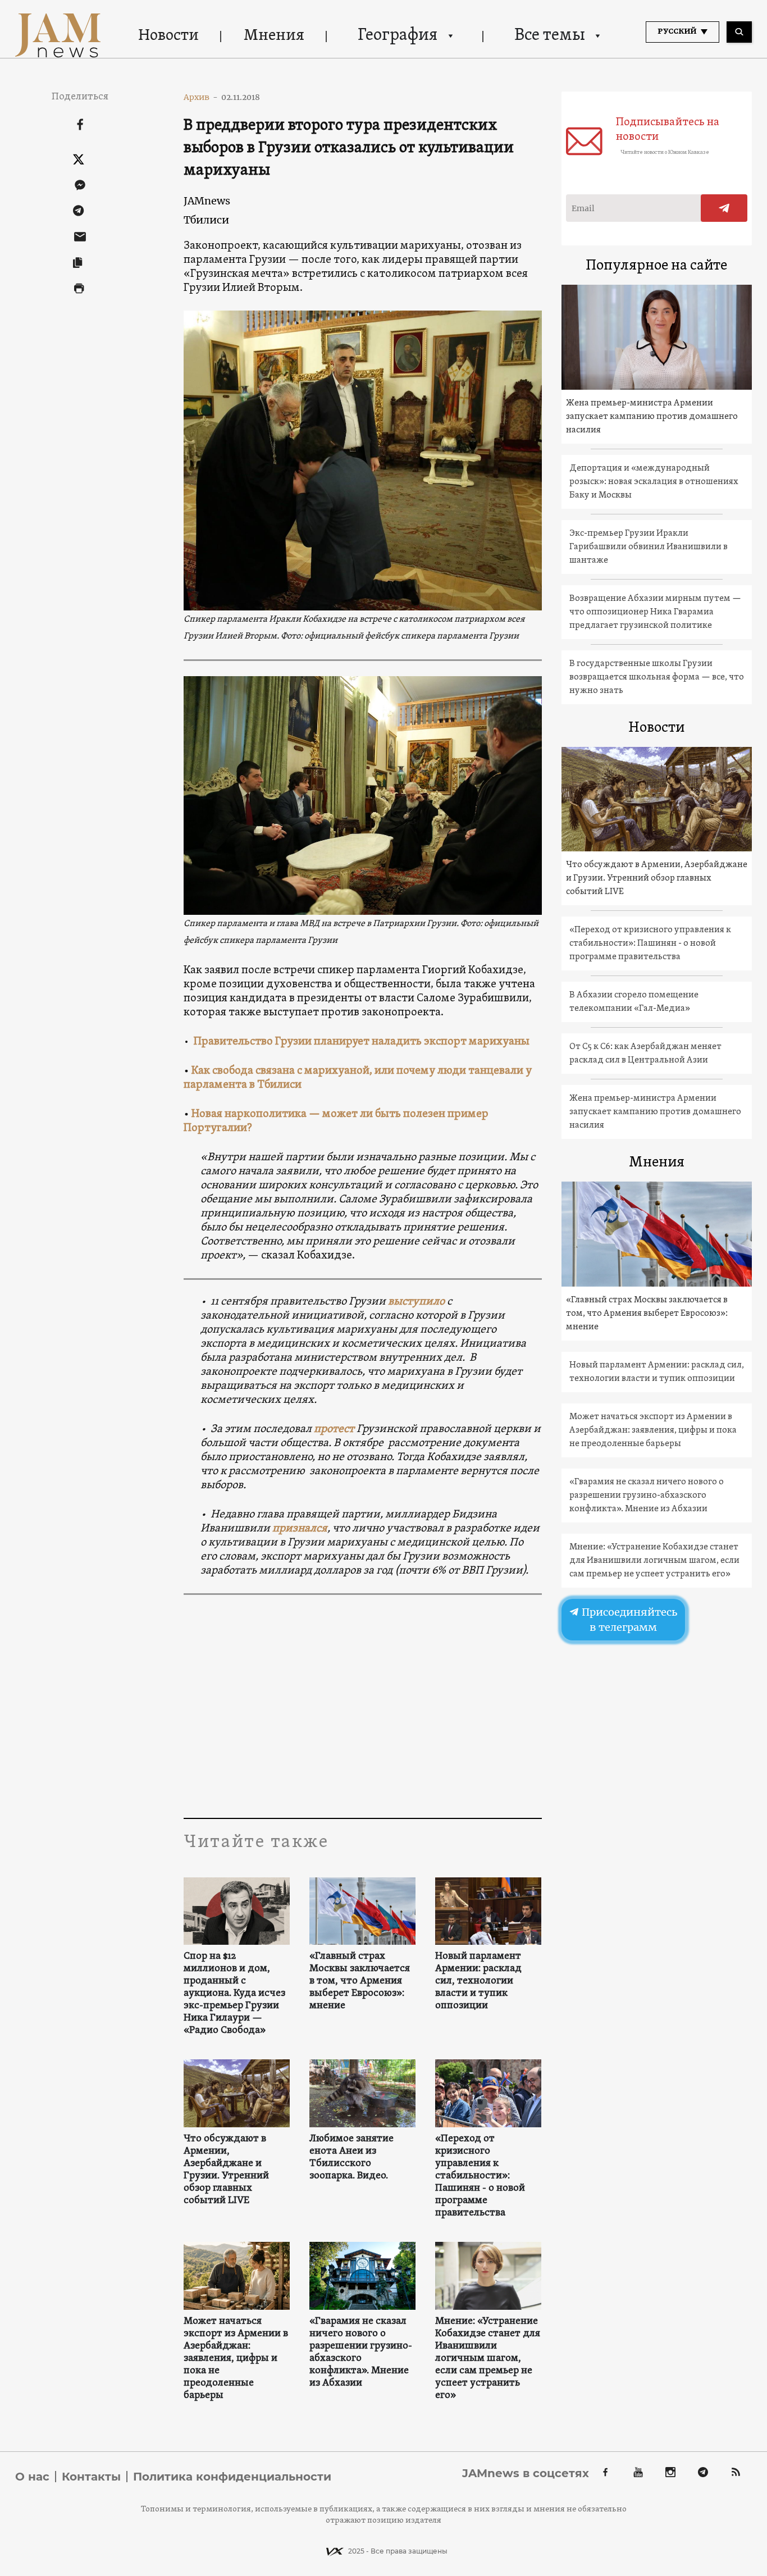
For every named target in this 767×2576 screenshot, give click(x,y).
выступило (416, 1302)
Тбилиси (206, 220)
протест (335, 1429)
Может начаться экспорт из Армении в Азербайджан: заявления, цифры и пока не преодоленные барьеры (236, 2359)
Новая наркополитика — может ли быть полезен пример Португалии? (336, 1121)
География (398, 36)
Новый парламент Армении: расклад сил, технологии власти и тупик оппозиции (478, 1981)
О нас (32, 2477)
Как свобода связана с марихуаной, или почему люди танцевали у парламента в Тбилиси (358, 1078)
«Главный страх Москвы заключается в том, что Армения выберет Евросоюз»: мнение (360, 1981)
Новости (168, 36)
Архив (201, 97)
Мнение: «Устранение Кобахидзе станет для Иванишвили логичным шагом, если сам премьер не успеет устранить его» (488, 2359)
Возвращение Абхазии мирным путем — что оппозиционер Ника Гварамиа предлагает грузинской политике (655, 612)
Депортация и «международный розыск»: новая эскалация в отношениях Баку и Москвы (654, 482)
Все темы (550, 36)
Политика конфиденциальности (232, 2477)
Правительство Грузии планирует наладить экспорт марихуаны (362, 1042)
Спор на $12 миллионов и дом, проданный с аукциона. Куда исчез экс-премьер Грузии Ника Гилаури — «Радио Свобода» (234, 1994)
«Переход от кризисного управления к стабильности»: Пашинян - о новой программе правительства (480, 2176)
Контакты (91, 2477)
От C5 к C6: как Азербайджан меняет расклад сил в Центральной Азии (645, 1054)
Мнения (274, 36)
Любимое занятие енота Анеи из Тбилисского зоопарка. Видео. (351, 2158)
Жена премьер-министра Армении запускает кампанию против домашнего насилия (652, 417)
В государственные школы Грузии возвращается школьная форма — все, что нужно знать (657, 677)
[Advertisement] (362, 1706)
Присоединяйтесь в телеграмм (628, 1620)
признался (300, 1529)
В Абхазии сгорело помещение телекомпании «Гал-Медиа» (634, 1002)
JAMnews (207, 201)
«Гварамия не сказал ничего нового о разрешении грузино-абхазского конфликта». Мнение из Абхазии (361, 2352)
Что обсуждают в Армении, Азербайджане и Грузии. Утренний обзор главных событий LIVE (226, 2170)
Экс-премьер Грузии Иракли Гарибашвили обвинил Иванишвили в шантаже (649, 547)
